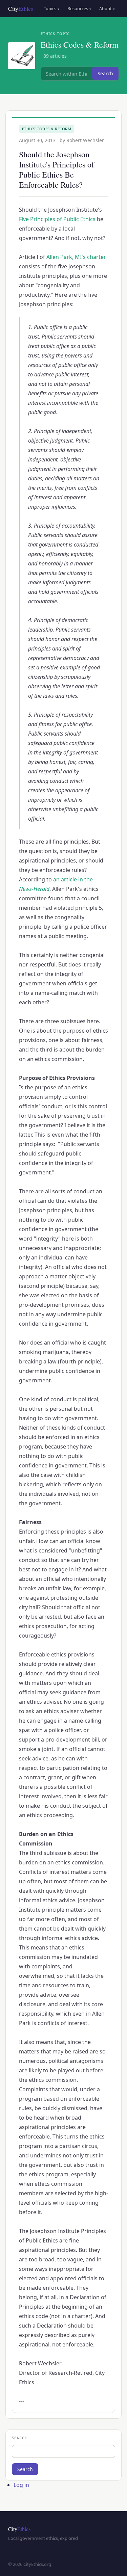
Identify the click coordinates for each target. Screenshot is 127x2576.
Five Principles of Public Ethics (57, 219)
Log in (21, 2485)
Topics (51, 8)
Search (105, 73)
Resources (79, 8)
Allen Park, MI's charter (76, 257)
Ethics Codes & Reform (47, 129)
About (107, 8)
